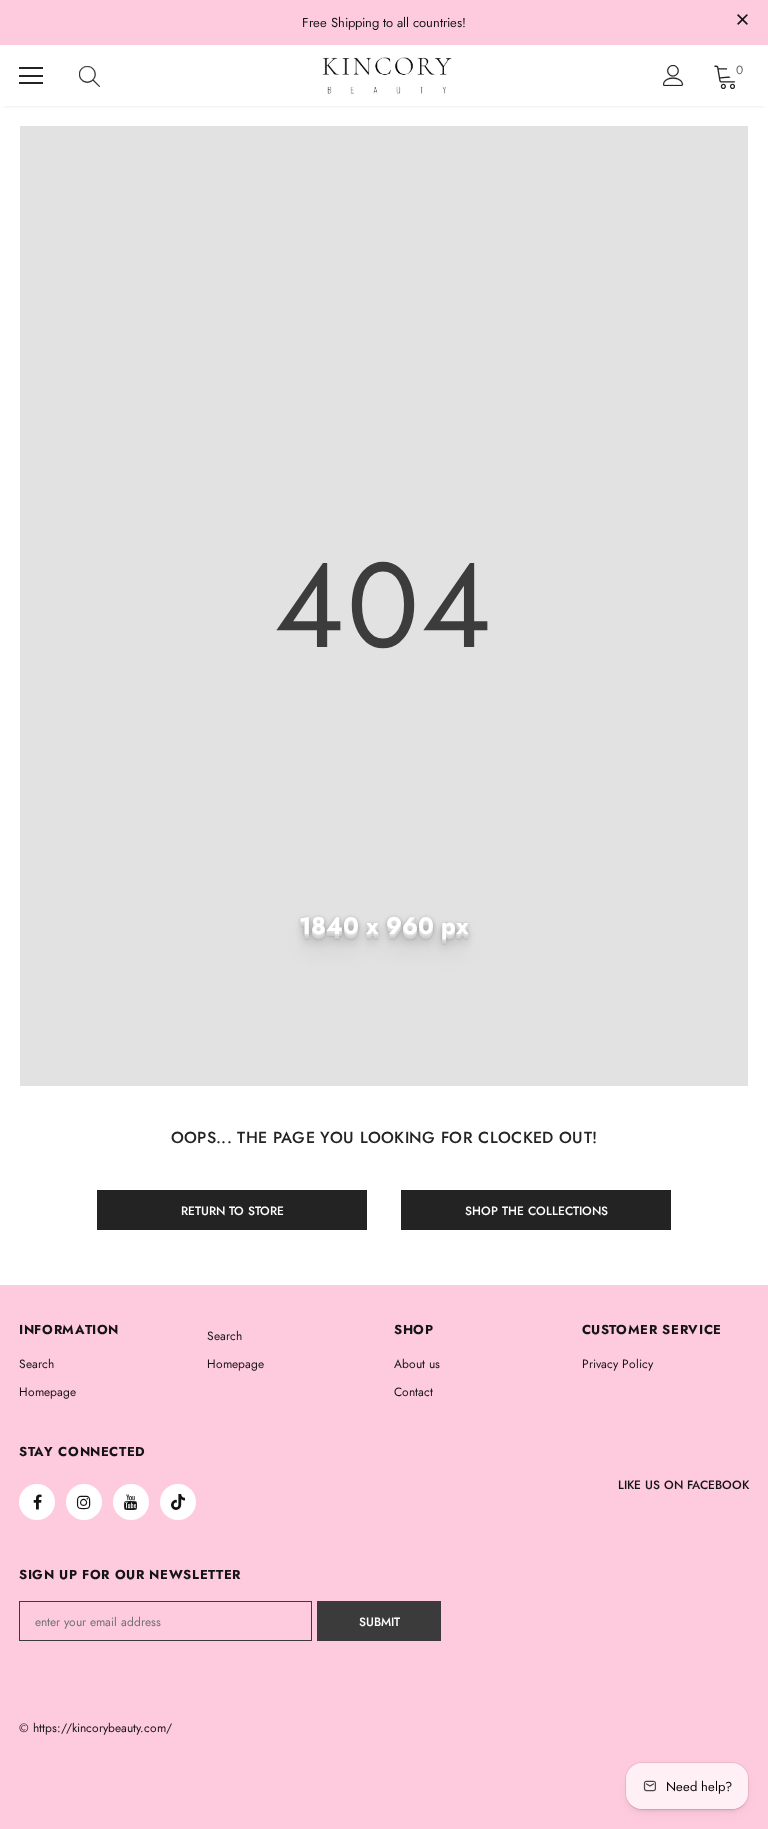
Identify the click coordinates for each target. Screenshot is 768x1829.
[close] (742, 21)
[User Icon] (673, 75)
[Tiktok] (178, 1502)
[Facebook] (37, 1502)
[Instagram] (84, 1502)
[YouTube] (131, 1502)
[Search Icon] (109, 76)
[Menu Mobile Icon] (31, 76)
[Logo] (387, 75)
